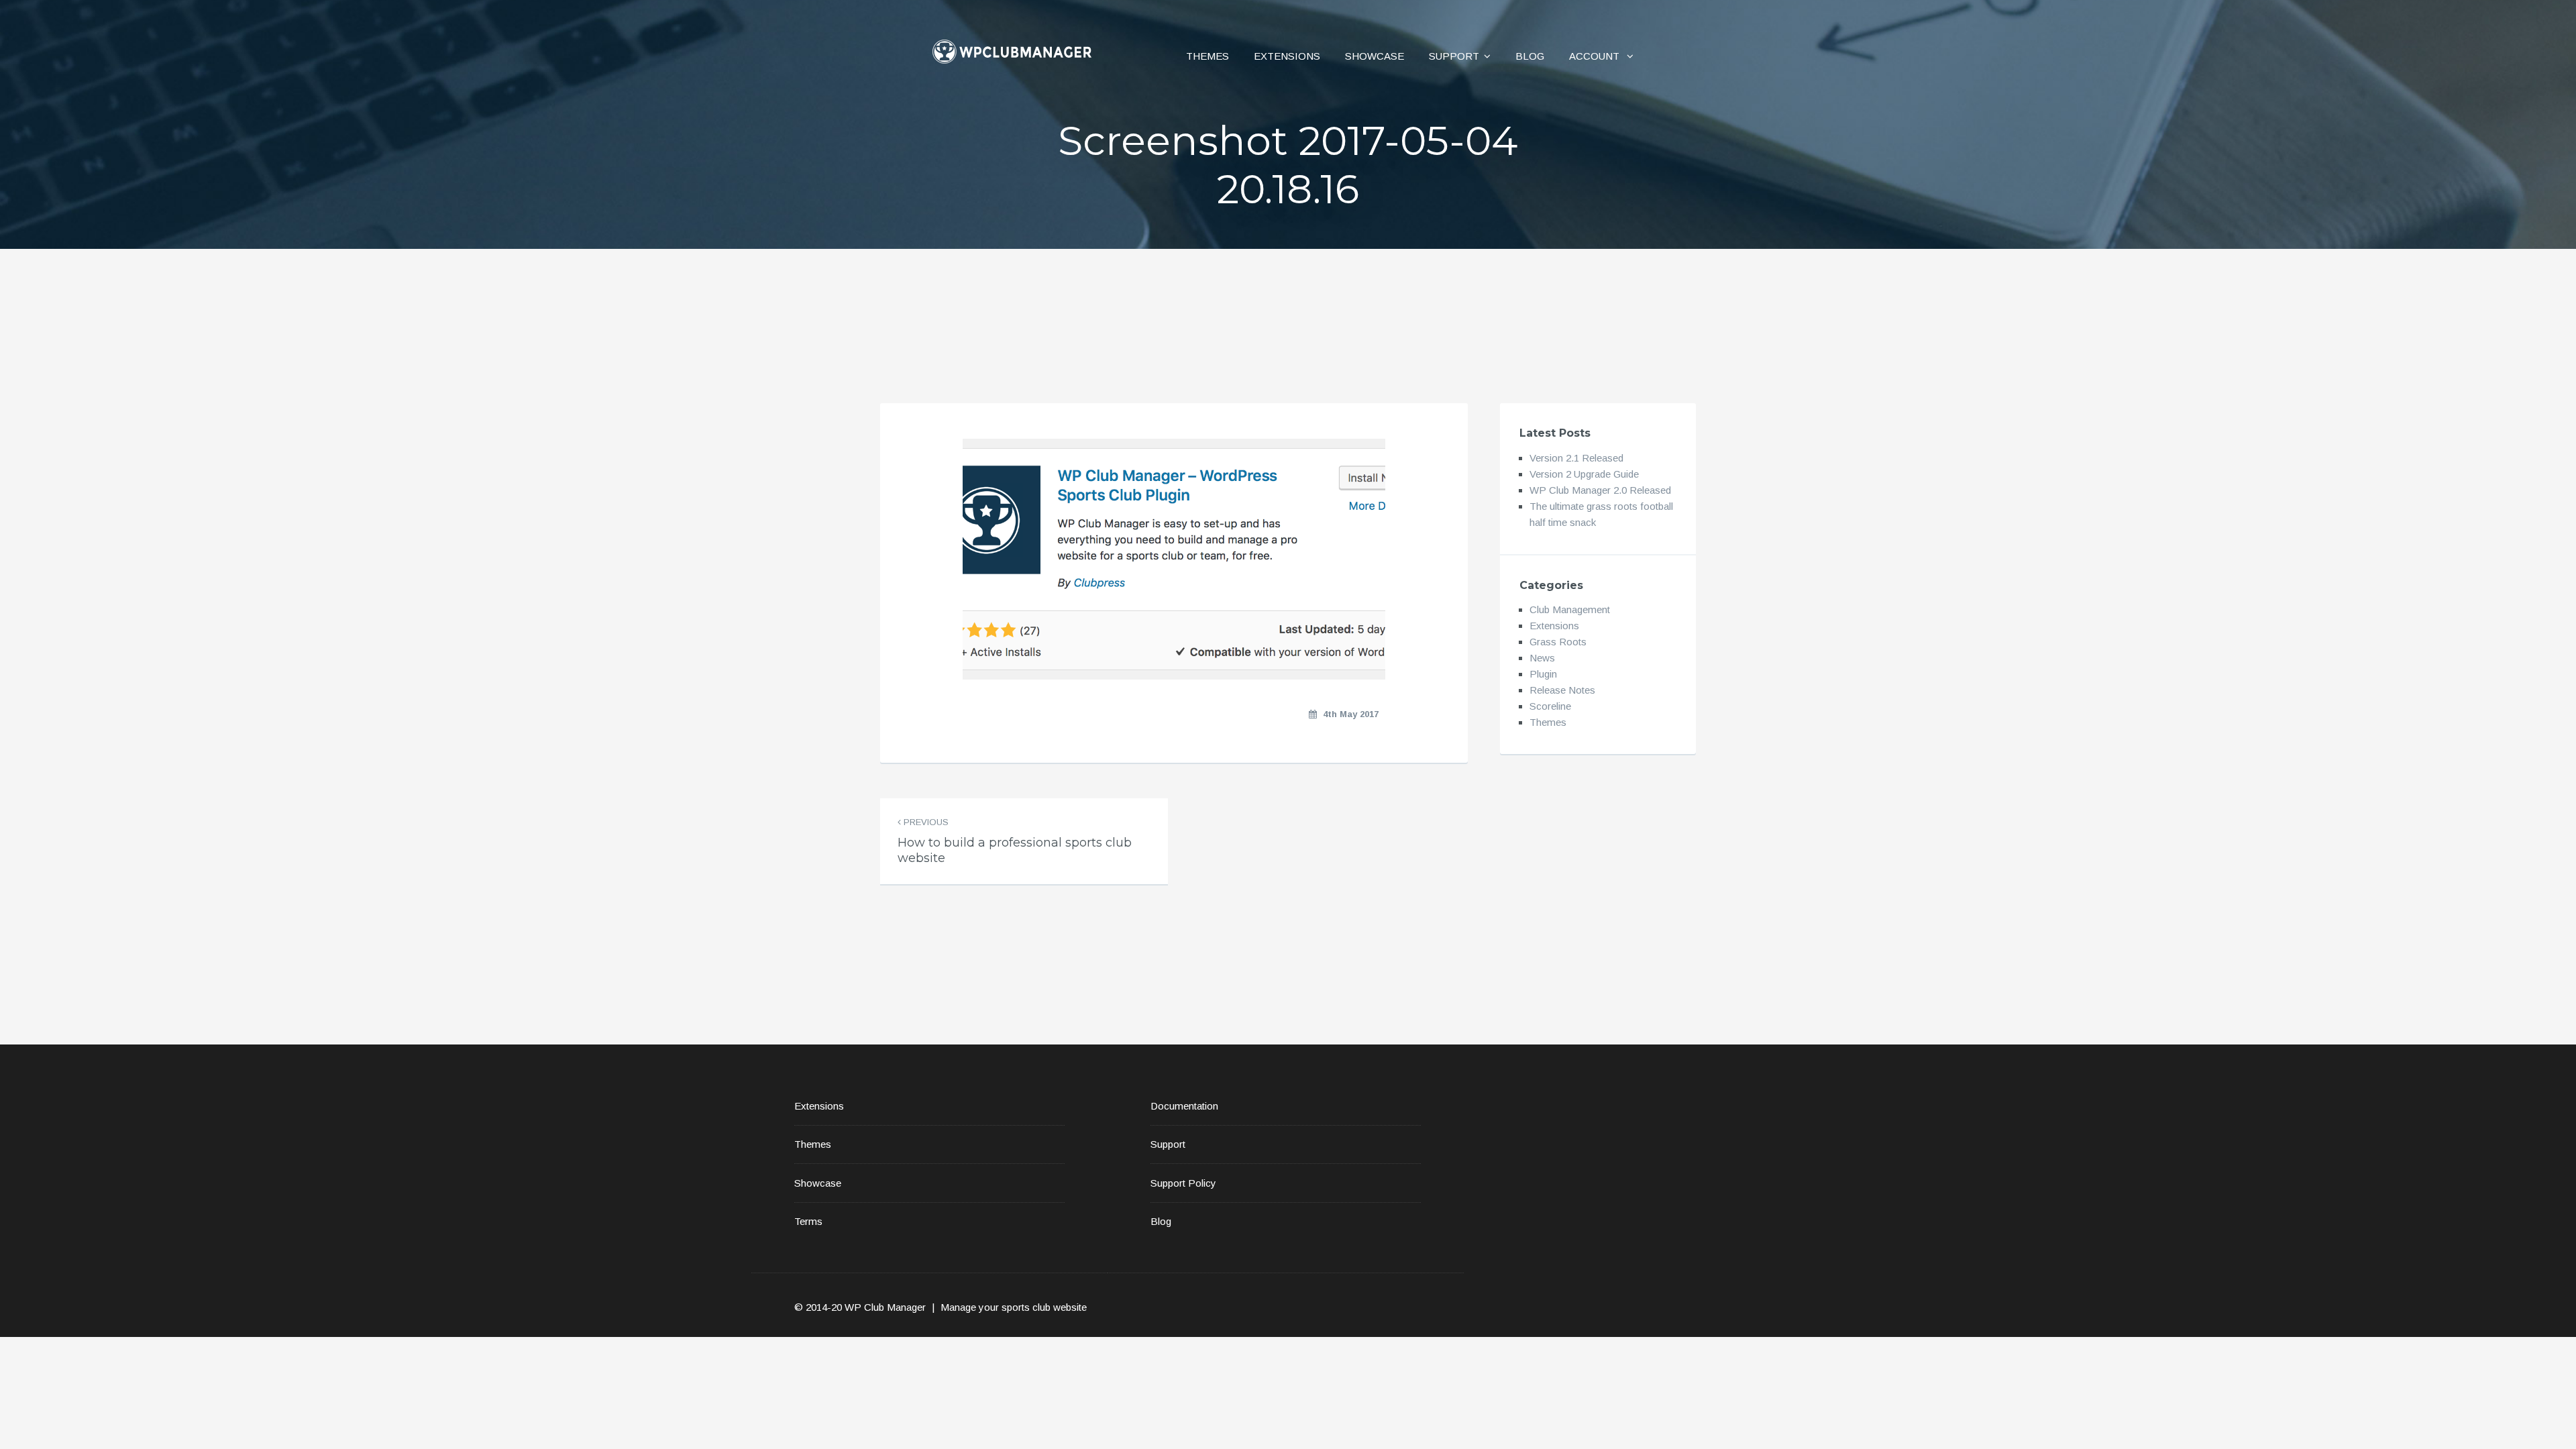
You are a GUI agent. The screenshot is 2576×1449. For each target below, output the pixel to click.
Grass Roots (1558, 642)
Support (1454, 56)
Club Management (1570, 609)
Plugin (1543, 674)
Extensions (1287, 56)
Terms (808, 1221)
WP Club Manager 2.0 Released (1600, 490)
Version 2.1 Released (1576, 458)
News (1542, 658)
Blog (1530, 56)
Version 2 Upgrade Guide (1584, 474)
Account (1596, 56)
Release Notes (1562, 690)
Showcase (1375, 56)
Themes (1207, 56)
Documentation (1184, 1106)
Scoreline (1550, 706)
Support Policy (1183, 1183)
